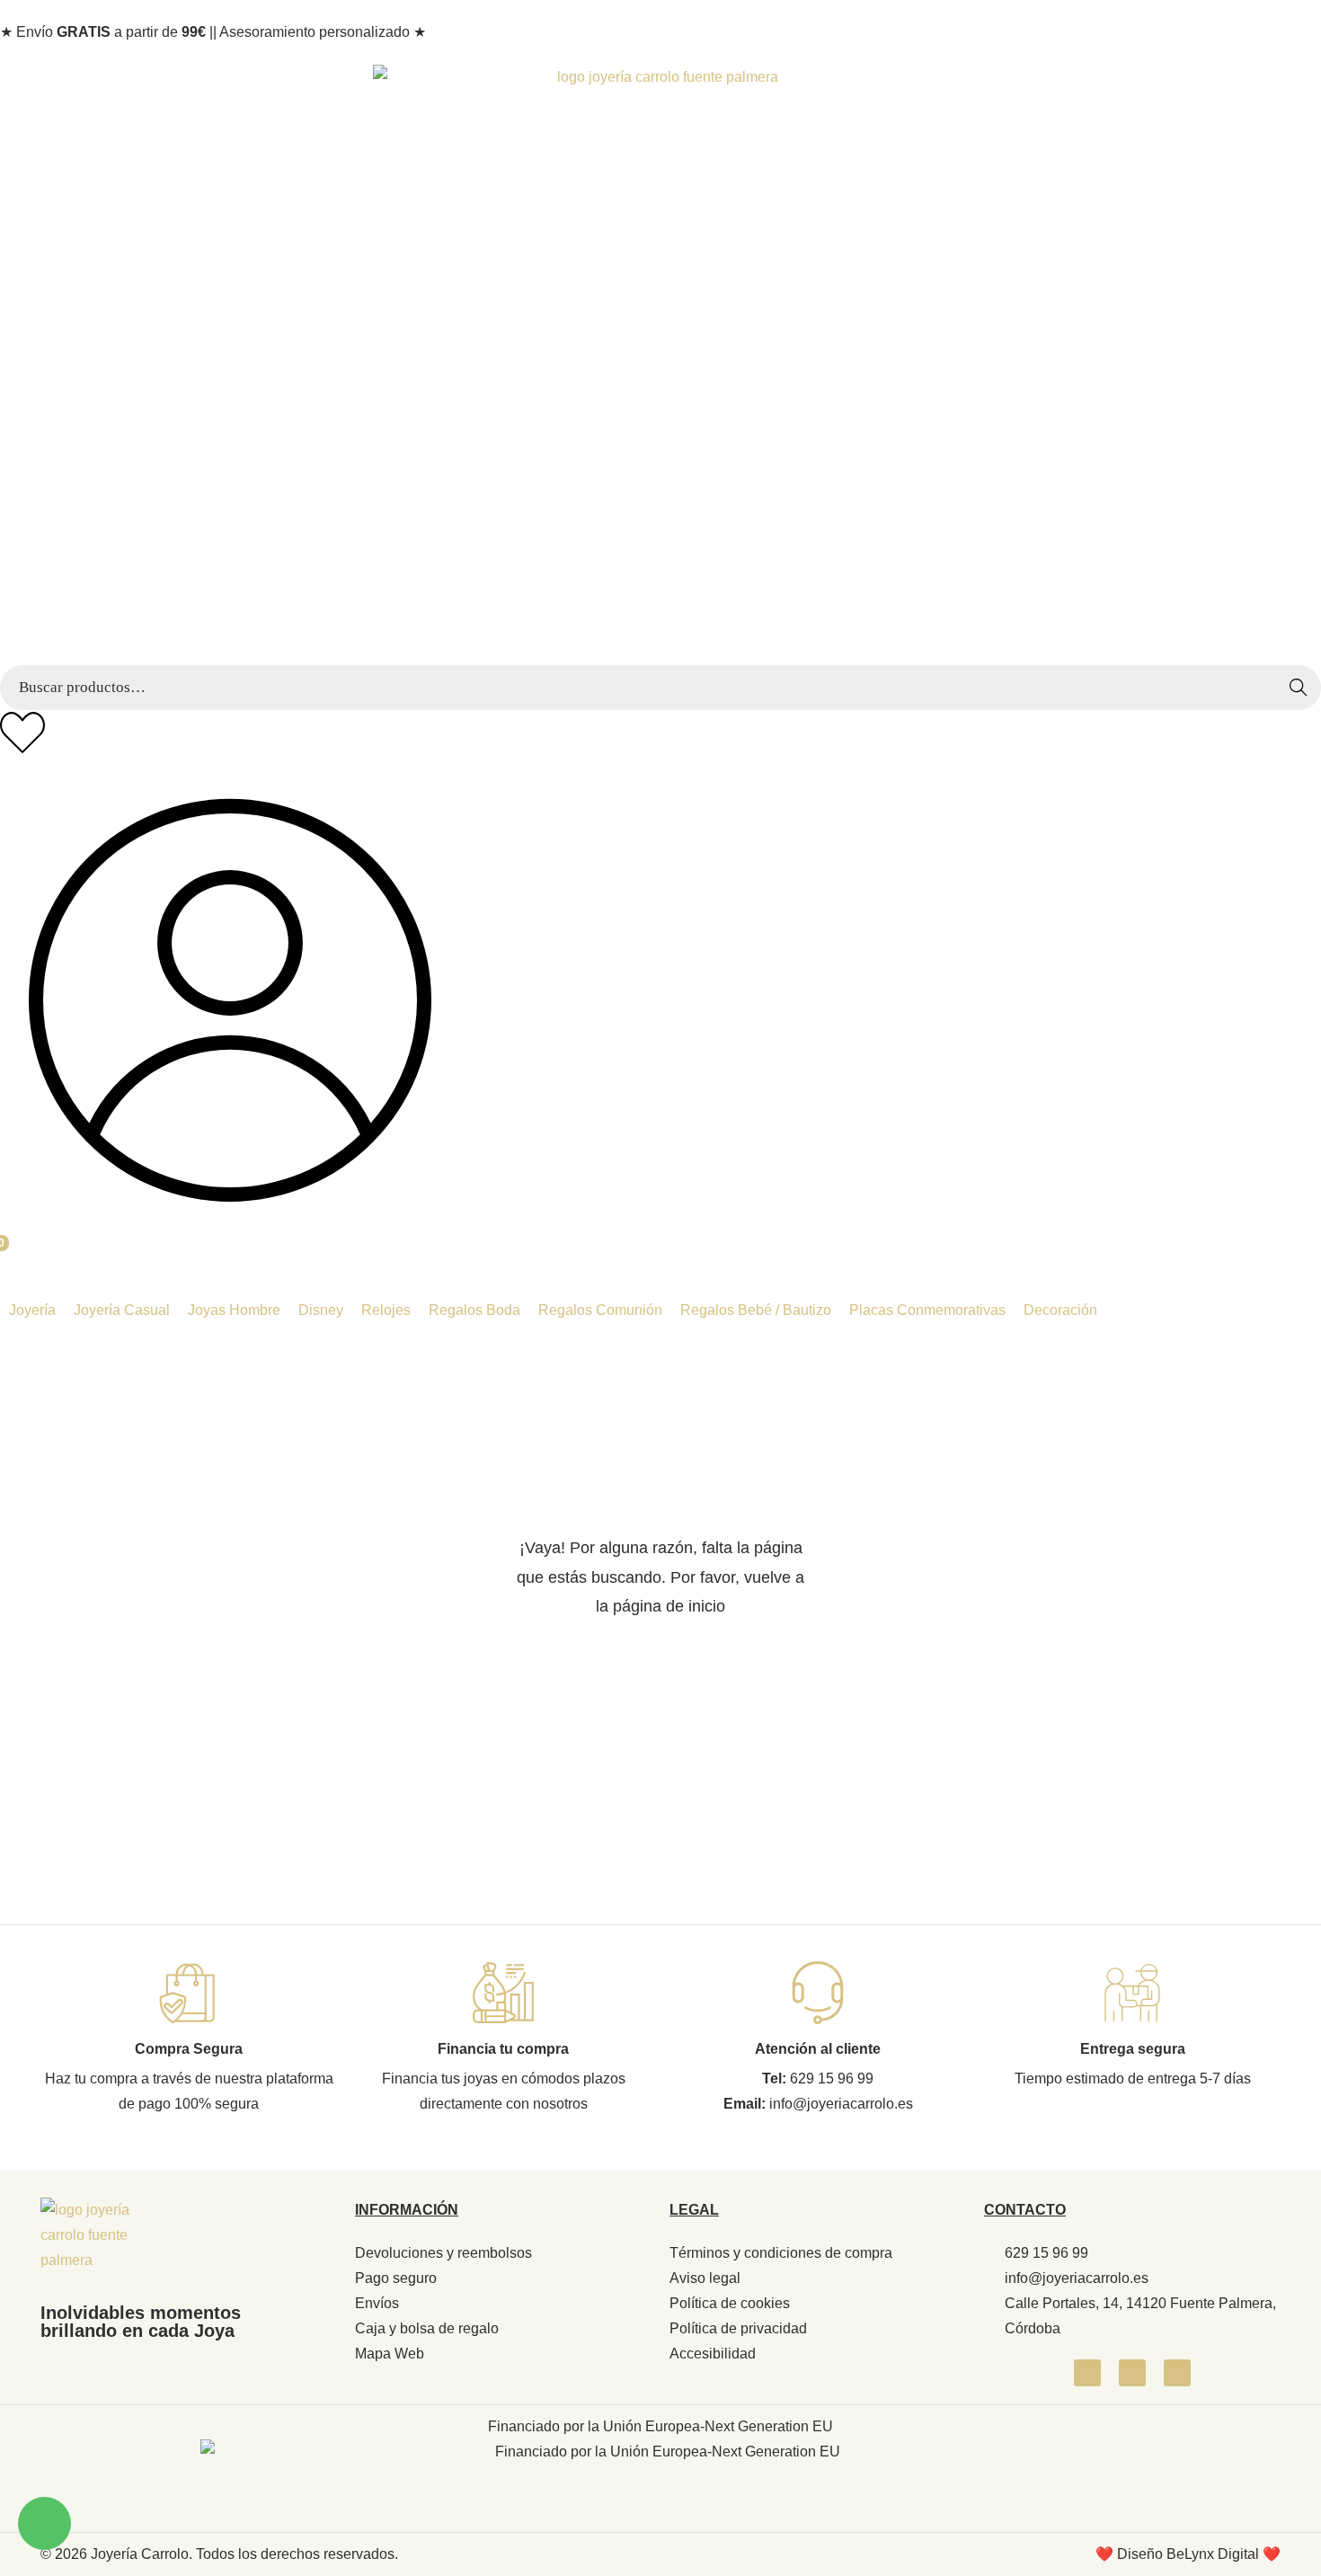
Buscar (1303, 697)
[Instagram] (1132, 2373)
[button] (32, 1310)
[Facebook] (1087, 2373)
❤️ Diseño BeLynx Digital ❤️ (1188, 2554)
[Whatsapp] (1177, 2373)
